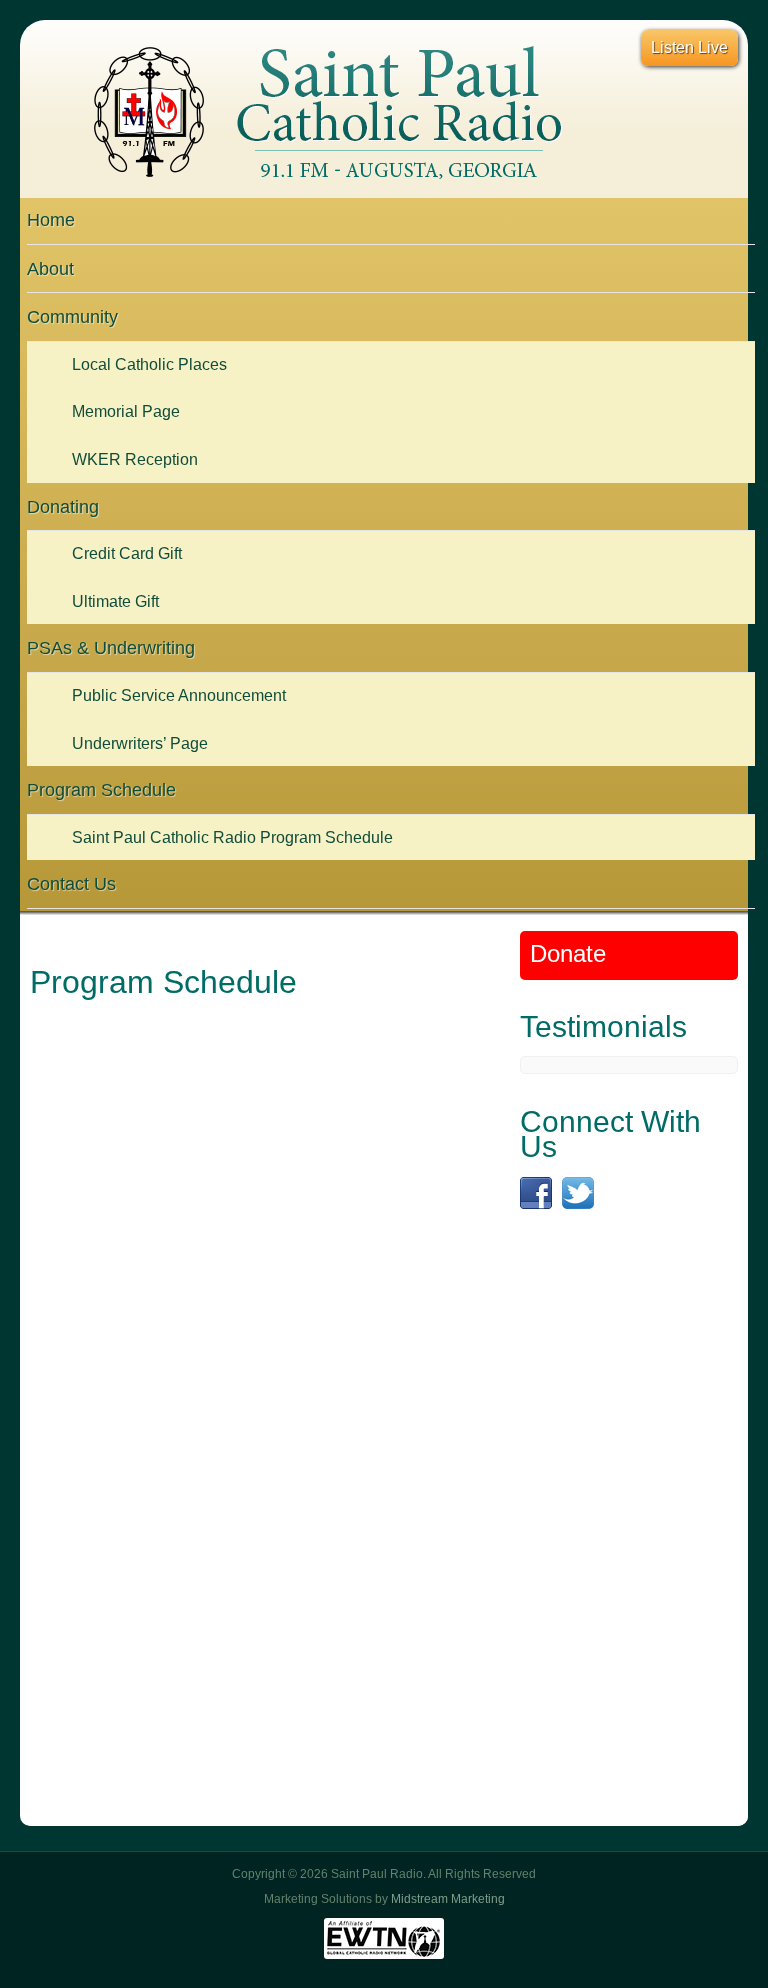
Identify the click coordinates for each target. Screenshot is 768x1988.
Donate (568, 954)
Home (51, 220)
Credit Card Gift (127, 553)
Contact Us (71, 884)
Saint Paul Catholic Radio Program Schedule (232, 837)
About (50, 269)
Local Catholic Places (149, 364)
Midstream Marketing (448, 1899)
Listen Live (689, 47)
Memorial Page (126, 411)
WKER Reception (135, 459)
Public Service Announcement (179, 695)
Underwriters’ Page (140, 743)
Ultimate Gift (115, 601)
